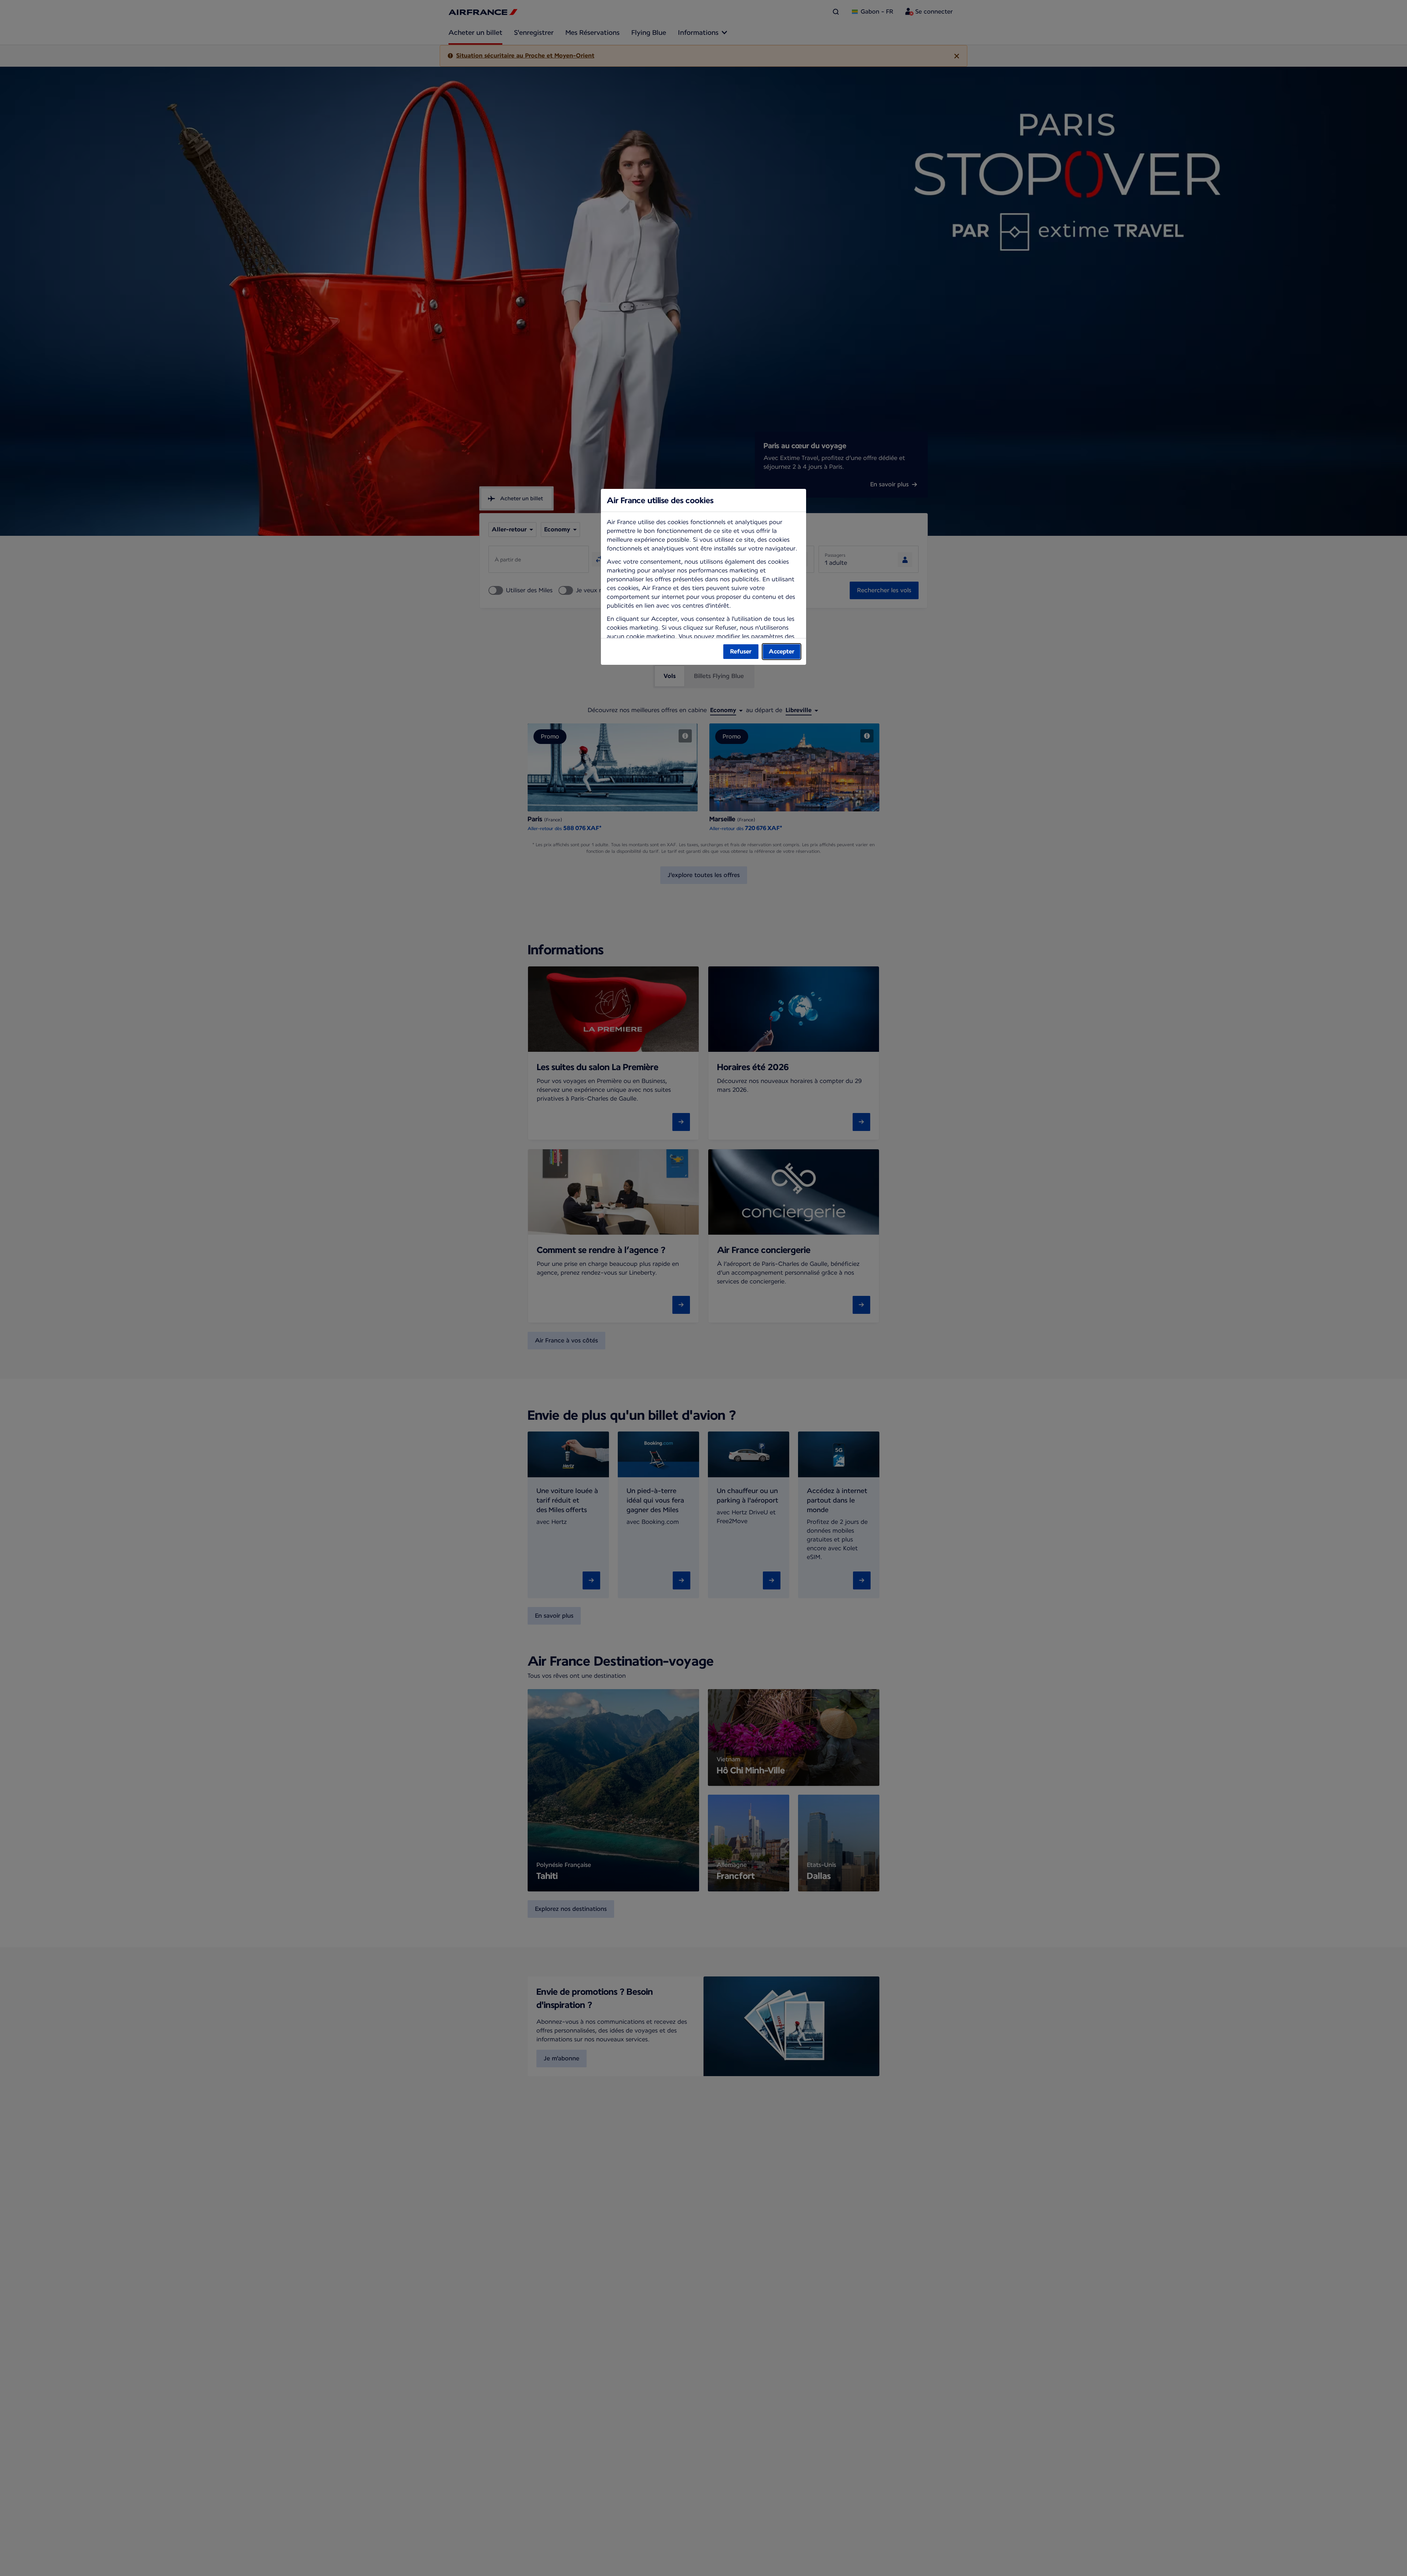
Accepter (782, 651)
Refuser (741, 651)
